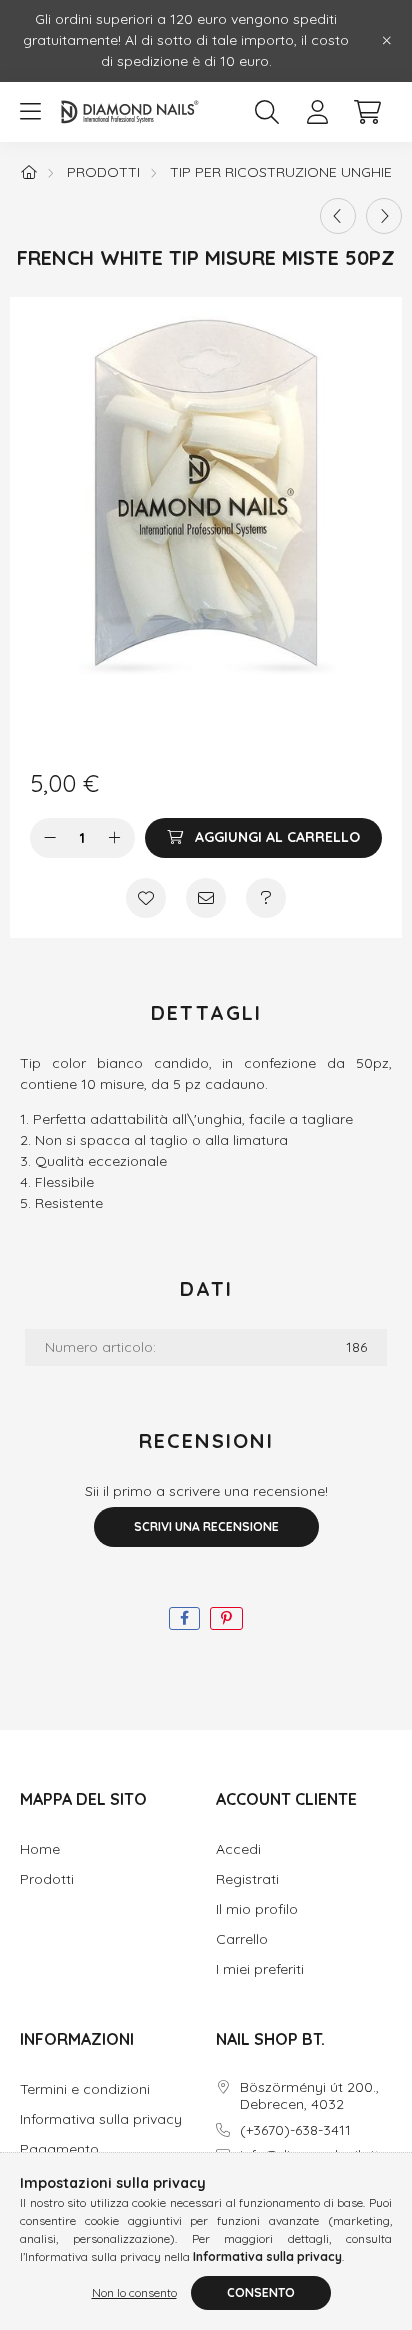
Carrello (242, 1939)
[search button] (267, 112)
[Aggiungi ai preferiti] (146, 898)
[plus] (115, 838)
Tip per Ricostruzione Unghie (281, 172)
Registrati (247, 1879)
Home (40, 1849)
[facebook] (184, 1618)
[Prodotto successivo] (384, 216)
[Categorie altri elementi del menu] (30, 112)
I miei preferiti (260, 1969)
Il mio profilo (257, 1909)
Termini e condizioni (85, 2089)
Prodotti (103, 172)
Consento (261, 2292)
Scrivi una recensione (206, 1526)
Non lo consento (134, 2292)
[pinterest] (226, 1618)
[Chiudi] (387, 41)
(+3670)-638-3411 (295, 2130)
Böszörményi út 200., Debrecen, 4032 (309, 2096)
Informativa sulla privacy (101, 2119)
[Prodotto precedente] (338, 216)
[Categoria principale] (29, 172)
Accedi (238, 1849)
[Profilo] (317, 112)
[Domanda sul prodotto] (266, 898)
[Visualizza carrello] (367, 112)
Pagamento (59, 2149)
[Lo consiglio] (206, 898)
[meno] (50, 838)
